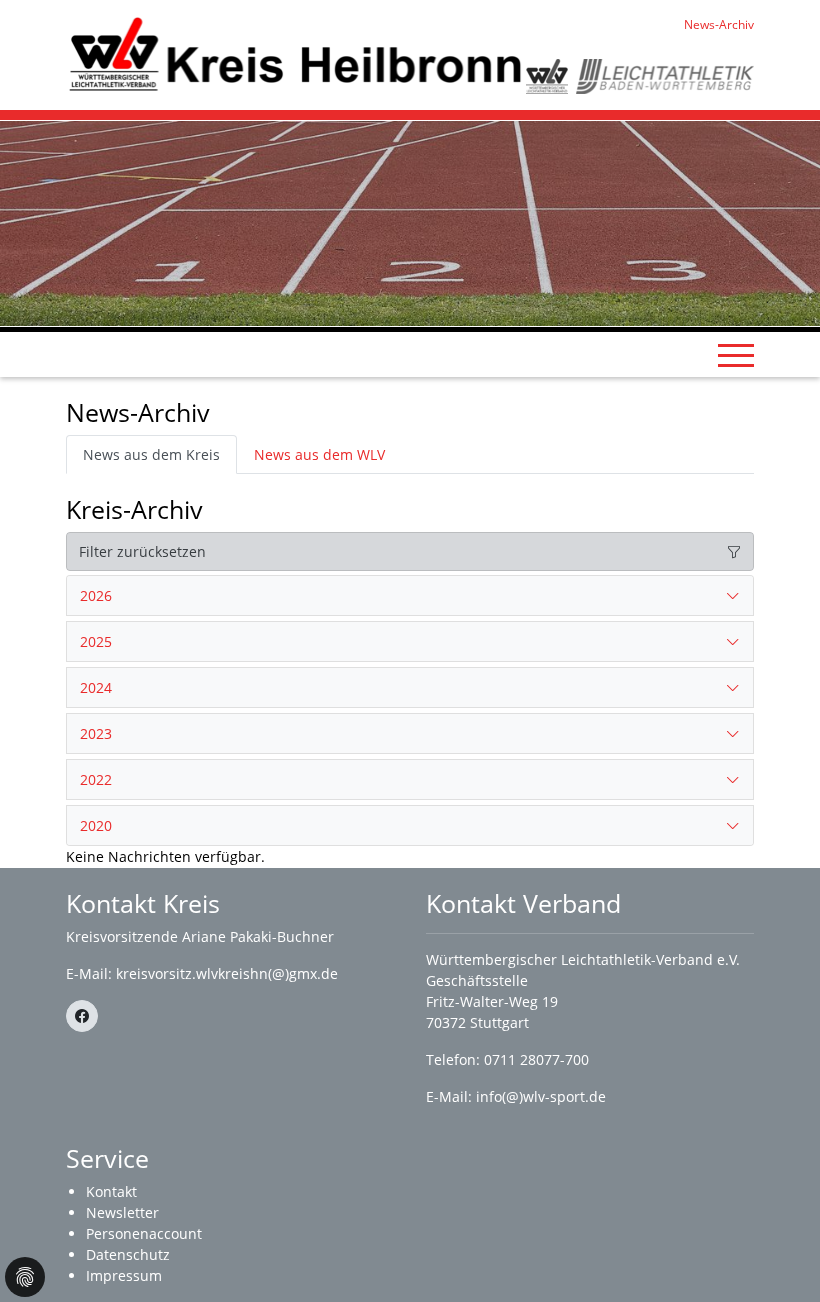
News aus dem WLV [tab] (319, 454)
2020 (96, 825)
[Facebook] (82, 1016)
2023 (96, 733)
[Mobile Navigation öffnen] (736, 355)
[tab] (410, 596)
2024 (96, 687)
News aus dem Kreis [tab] (151, 454)
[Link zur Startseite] (296, 53)
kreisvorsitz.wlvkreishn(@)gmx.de (227, 973)
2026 (96, 595)
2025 (96, 641)
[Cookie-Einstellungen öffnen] (25, 1277)
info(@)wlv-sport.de (541, 1096)
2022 (96, 779)
